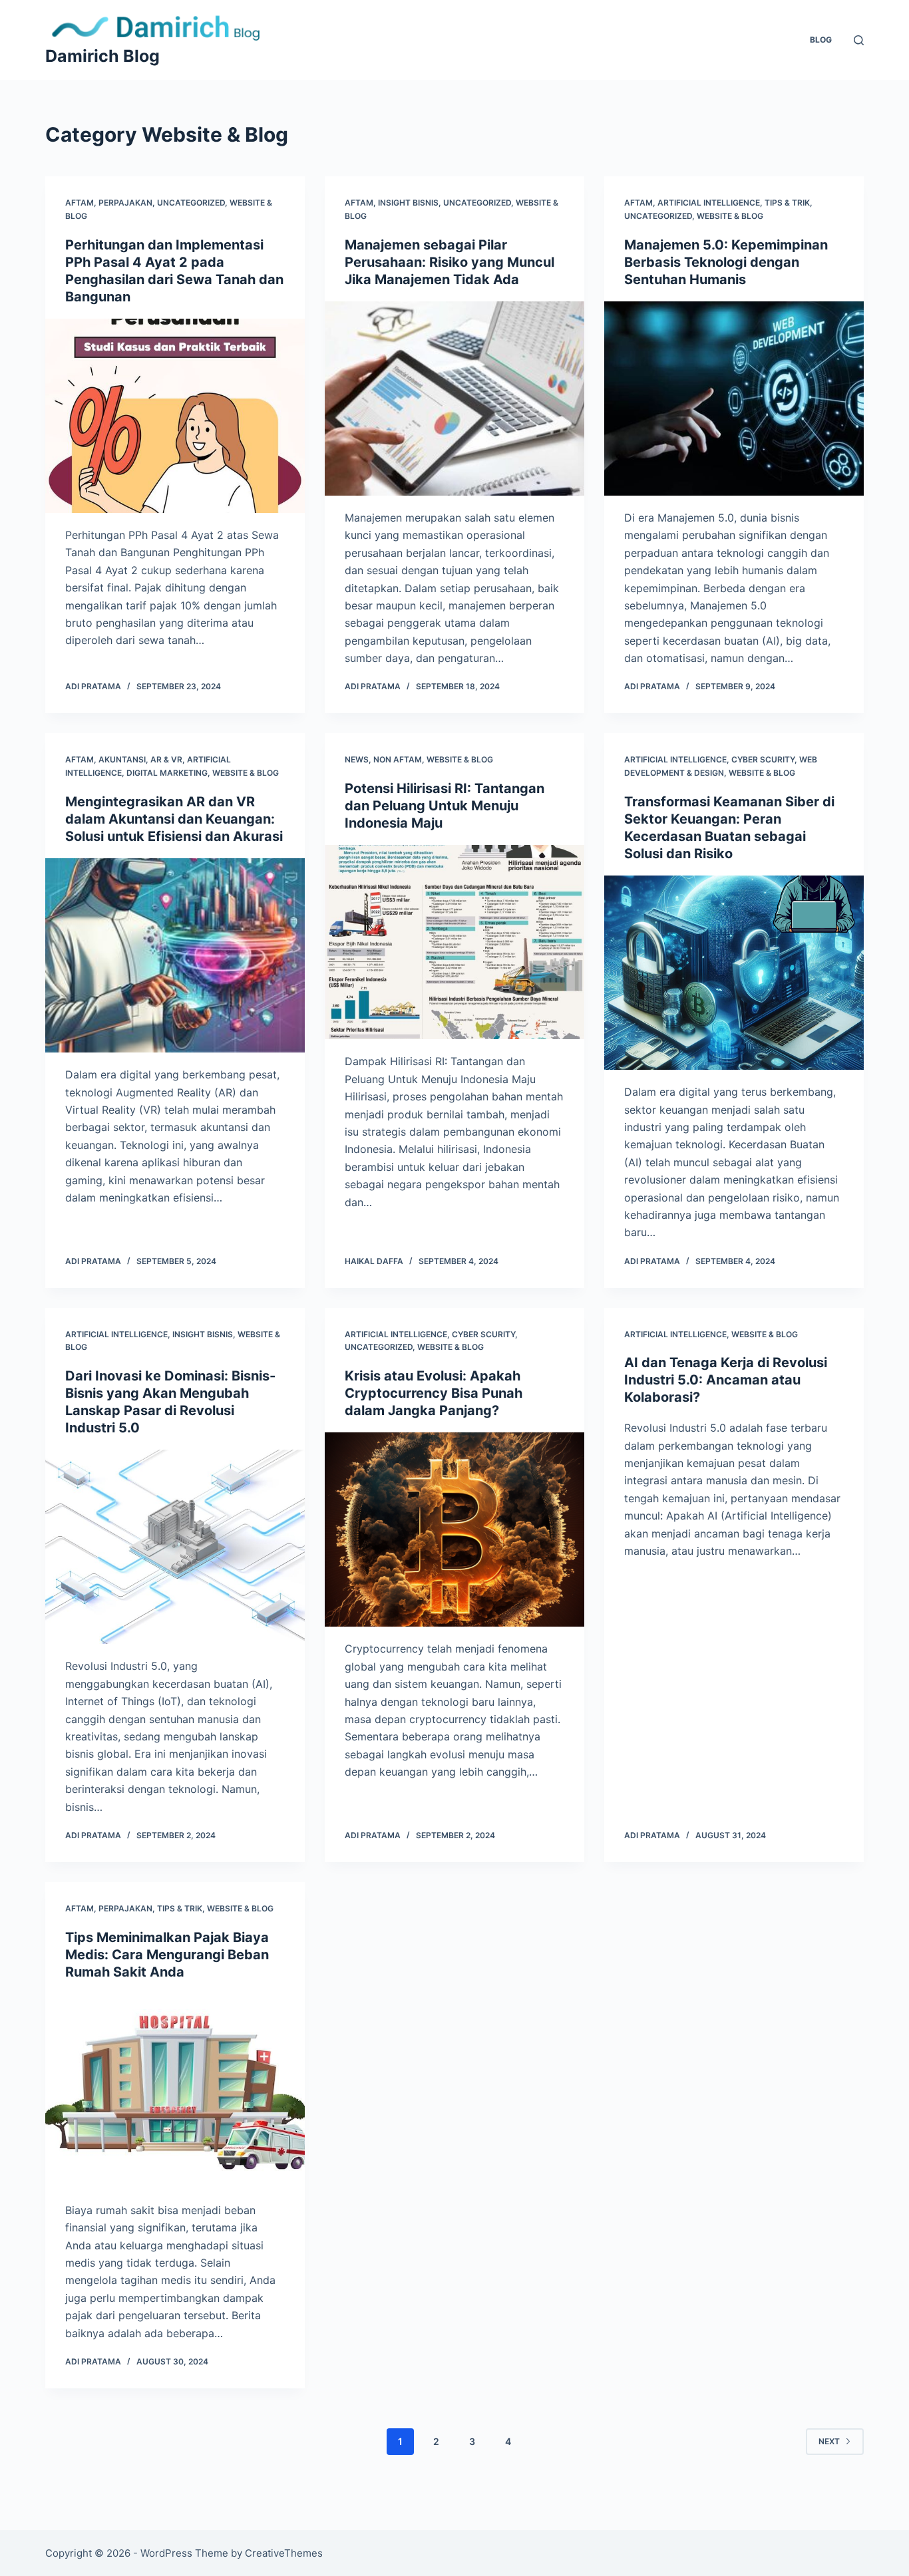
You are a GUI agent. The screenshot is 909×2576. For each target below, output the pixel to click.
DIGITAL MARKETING (167, 773)
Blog (821, 40)
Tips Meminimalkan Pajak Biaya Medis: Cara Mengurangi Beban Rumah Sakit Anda (167, 1955)
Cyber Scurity (763, 759)
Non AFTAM (398, 759)
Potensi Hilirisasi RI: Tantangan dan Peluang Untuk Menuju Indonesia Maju (445, 806)
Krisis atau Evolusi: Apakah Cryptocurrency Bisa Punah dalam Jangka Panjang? (434, 1393)
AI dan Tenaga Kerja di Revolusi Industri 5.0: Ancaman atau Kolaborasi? (726, 1380)
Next (829, 2441)
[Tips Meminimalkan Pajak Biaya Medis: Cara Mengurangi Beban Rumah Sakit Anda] (175, 2091)
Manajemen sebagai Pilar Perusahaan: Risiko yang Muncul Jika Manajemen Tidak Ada (450, 262)
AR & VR (166, 759)
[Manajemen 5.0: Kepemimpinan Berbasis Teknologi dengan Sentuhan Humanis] (734, 399)
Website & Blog (730, 216)
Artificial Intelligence (709, 203)
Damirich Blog (102, 56)
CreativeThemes (284, 2553)
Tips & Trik (787, 203)
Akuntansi (122, 759)
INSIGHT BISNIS (408, 203)
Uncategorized (191, 203)
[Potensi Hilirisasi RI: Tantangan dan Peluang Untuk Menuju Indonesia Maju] (454, 942)
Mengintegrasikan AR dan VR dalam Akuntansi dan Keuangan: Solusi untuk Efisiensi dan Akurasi (174, 819)
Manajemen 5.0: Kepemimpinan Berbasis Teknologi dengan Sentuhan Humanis (726, 262)
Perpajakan (125, 203)
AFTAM (80, 203)
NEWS (357, 759)
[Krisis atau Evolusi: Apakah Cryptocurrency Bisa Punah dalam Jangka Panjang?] (454, 1529)
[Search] (859, 40)
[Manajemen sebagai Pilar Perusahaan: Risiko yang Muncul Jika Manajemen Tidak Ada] (454, 399)
